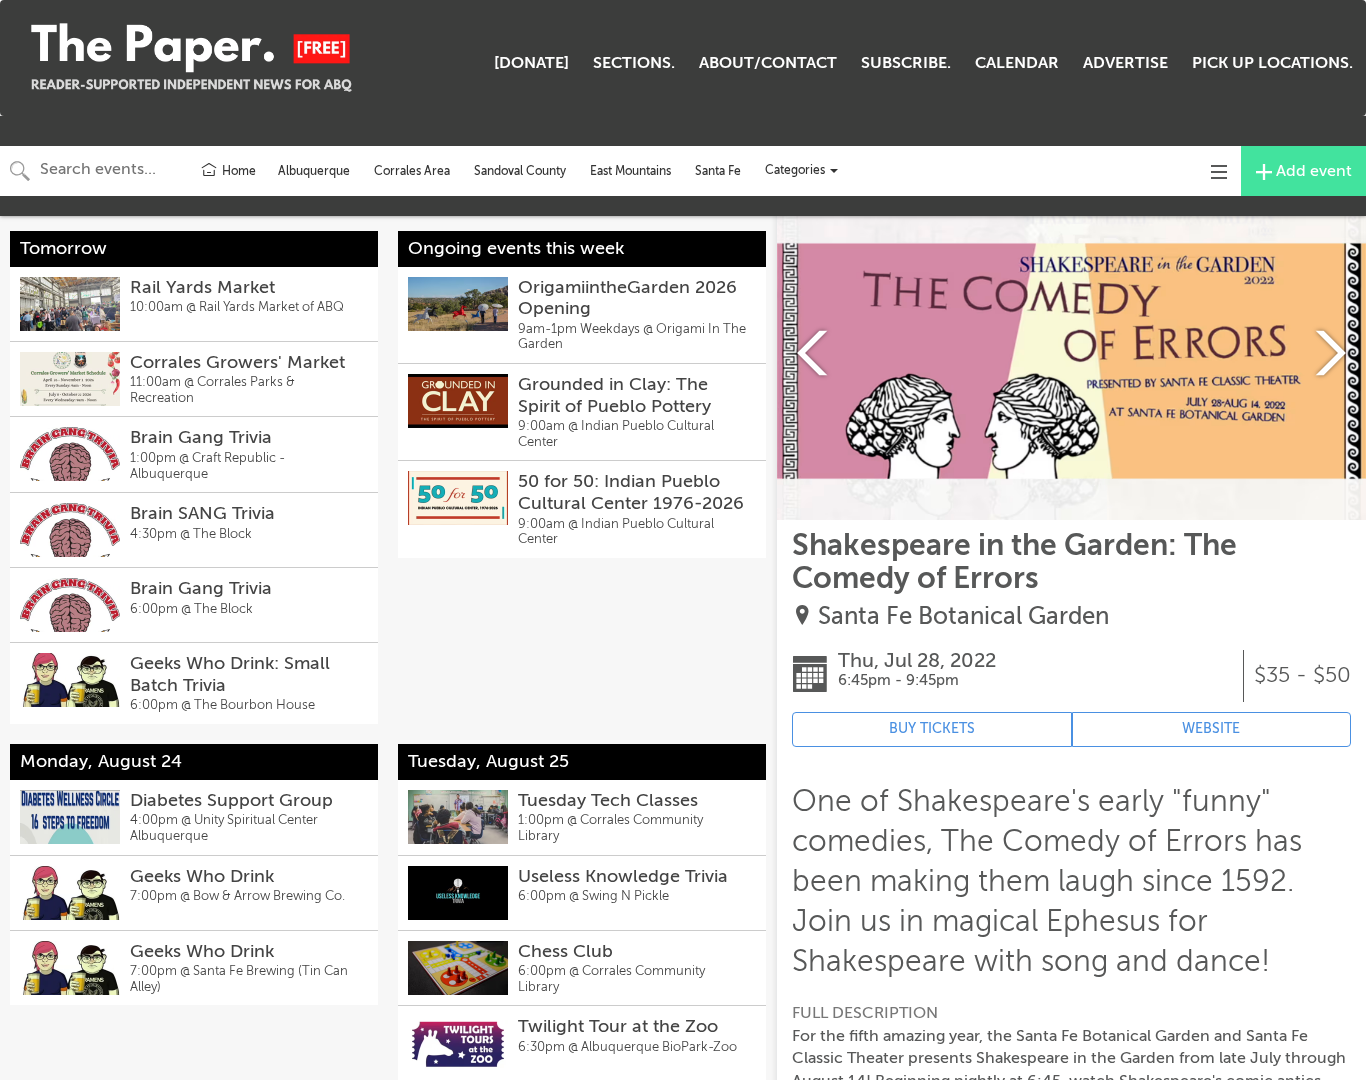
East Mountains (630, 171)
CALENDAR (1017, 63)
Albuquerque (314, 171)
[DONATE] (531, 63)
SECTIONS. (634, 63)
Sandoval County (520, 171)
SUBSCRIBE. (906, 63)
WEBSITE (1211, 728)
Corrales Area (412, 171)
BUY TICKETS (932, 728)
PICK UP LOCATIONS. (1272, 63)
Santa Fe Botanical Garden (963, 616)
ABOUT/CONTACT (768, 63)
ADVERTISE (1125, 63)
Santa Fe (718, 171)
